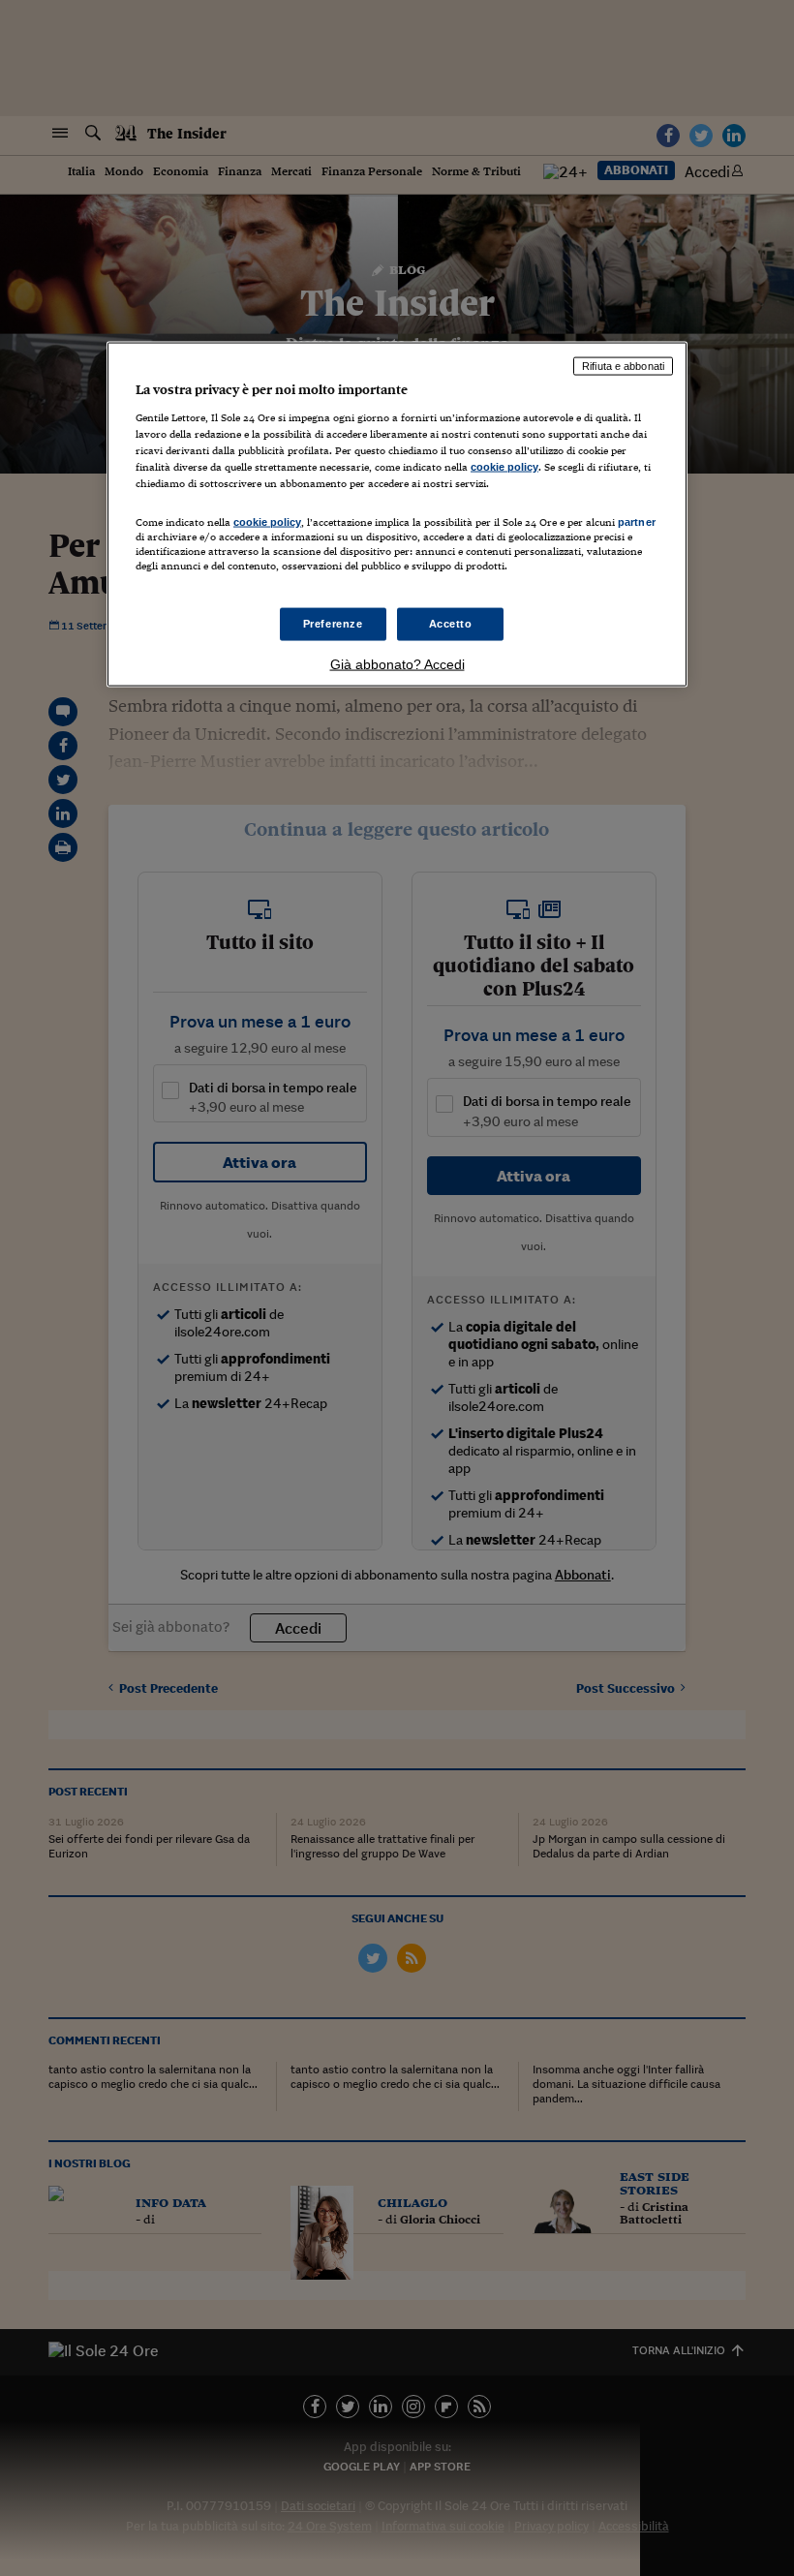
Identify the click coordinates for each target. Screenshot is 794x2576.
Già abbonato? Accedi (397, 664)
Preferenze (333, 624)
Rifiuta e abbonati (623, 366)
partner (637, 521)
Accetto (451, 624)
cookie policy (504, 466)
